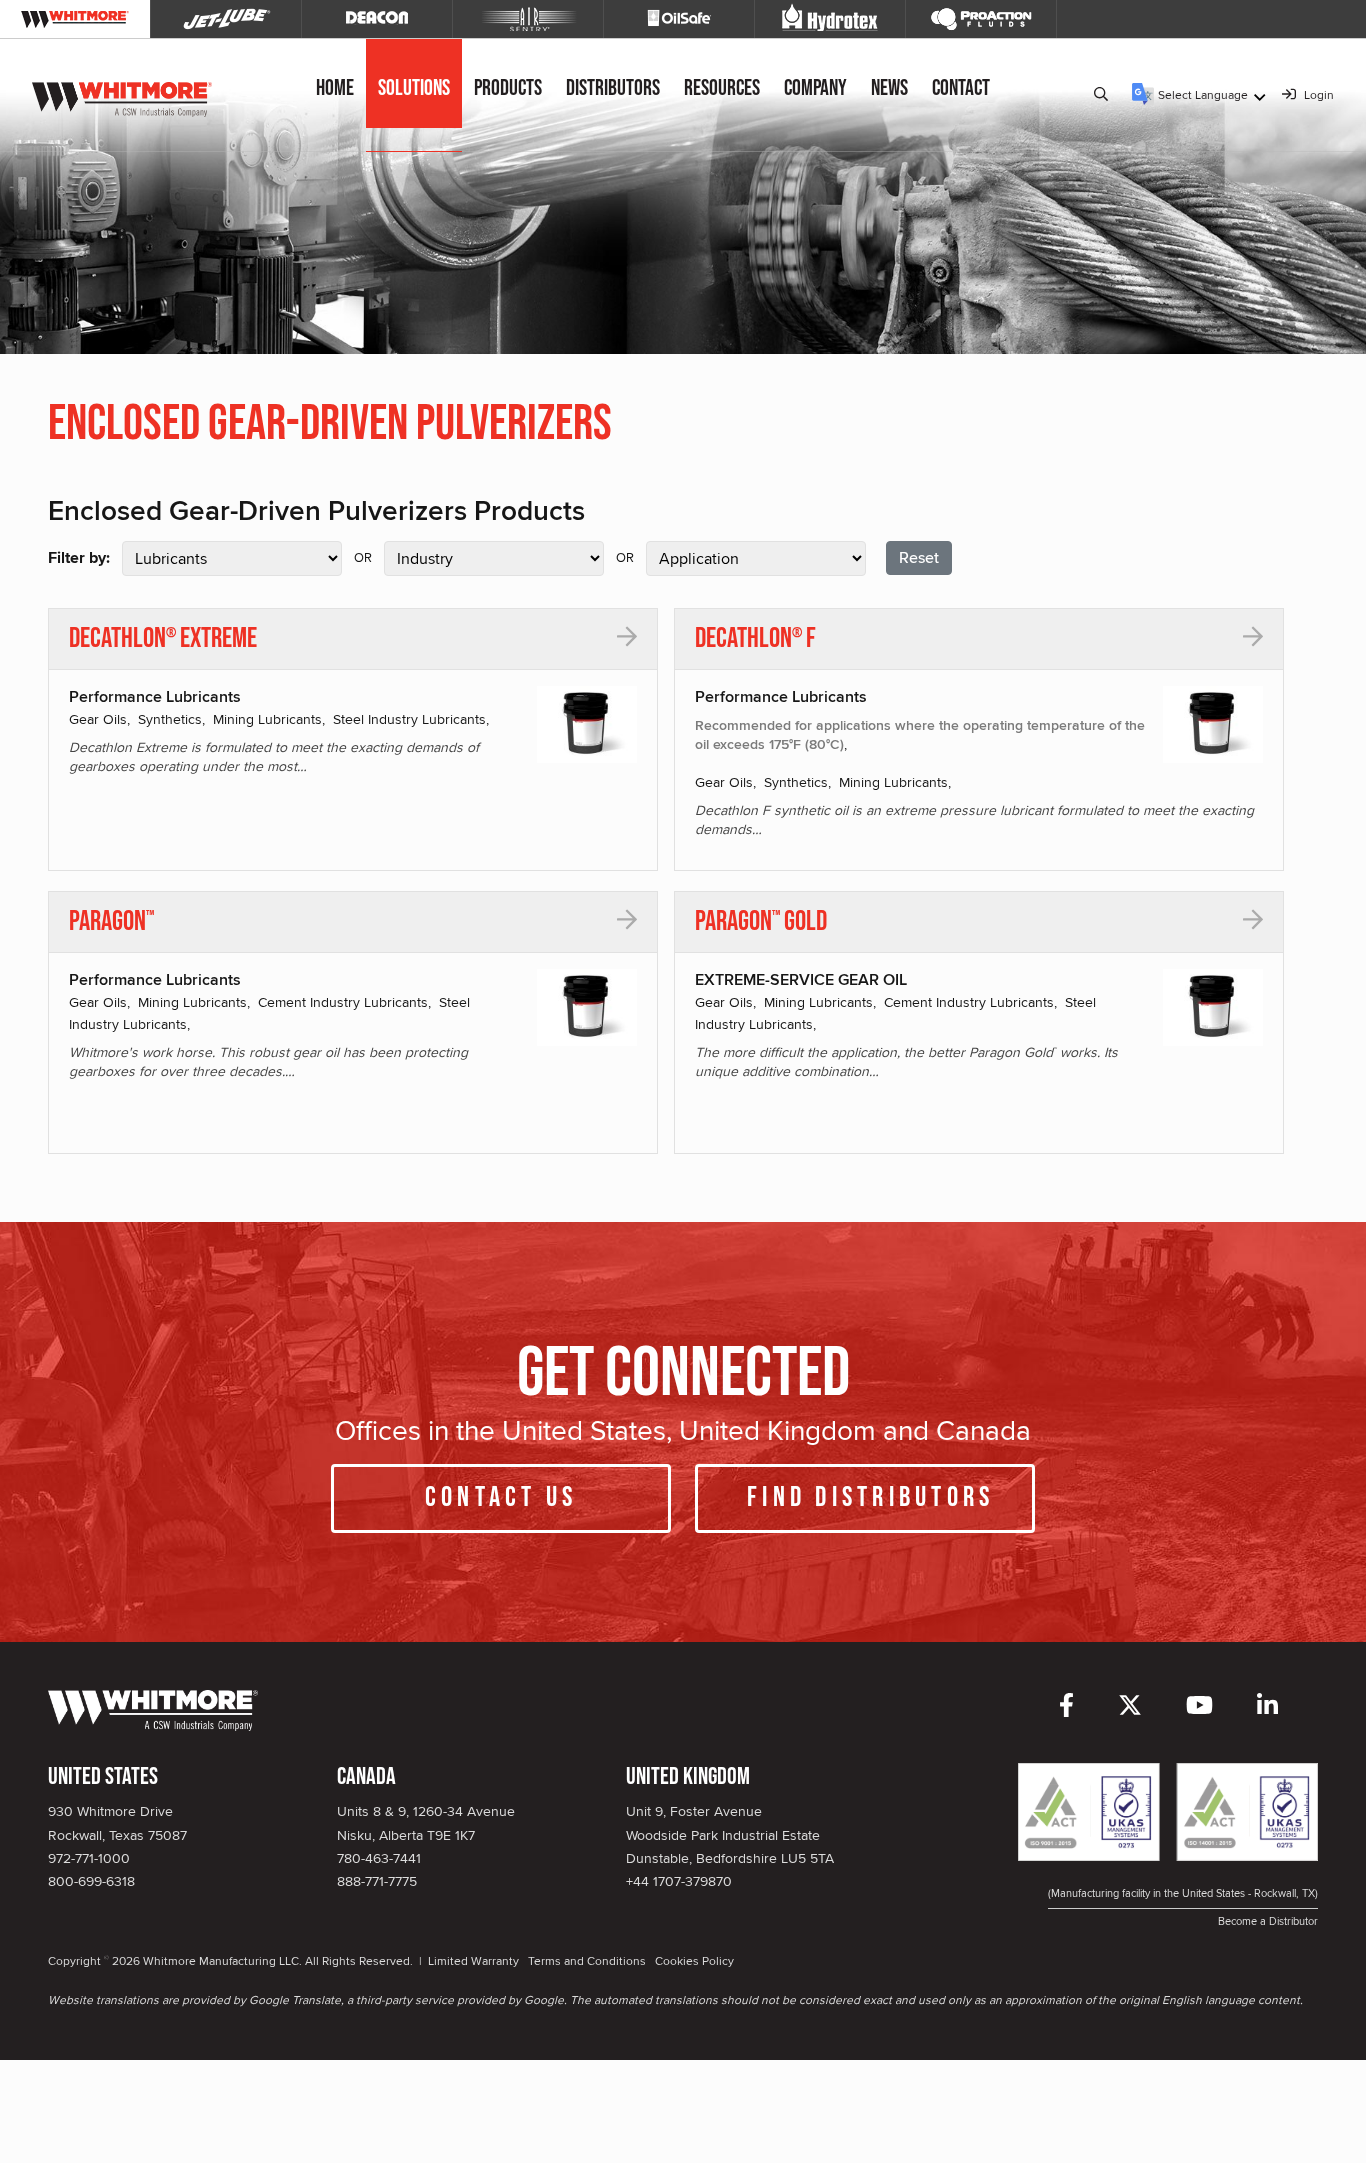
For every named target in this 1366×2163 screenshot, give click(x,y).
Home (335, 88)
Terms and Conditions (587, 1960)
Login (1317, 94)
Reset (919, 557)
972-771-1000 (89, 1858)
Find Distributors (870, 1497)
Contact (961, 88)
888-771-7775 (377, 1881)
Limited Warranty (473, 1960)
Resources (722, 88)
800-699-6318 (91, 1881)
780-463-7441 (379, 1858)
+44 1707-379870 (679, 1881)
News (889, 88)
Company (815, 88)
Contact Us (501, 1497)
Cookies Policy (694, 1960)
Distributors (613, 88)
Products (508, 88)
